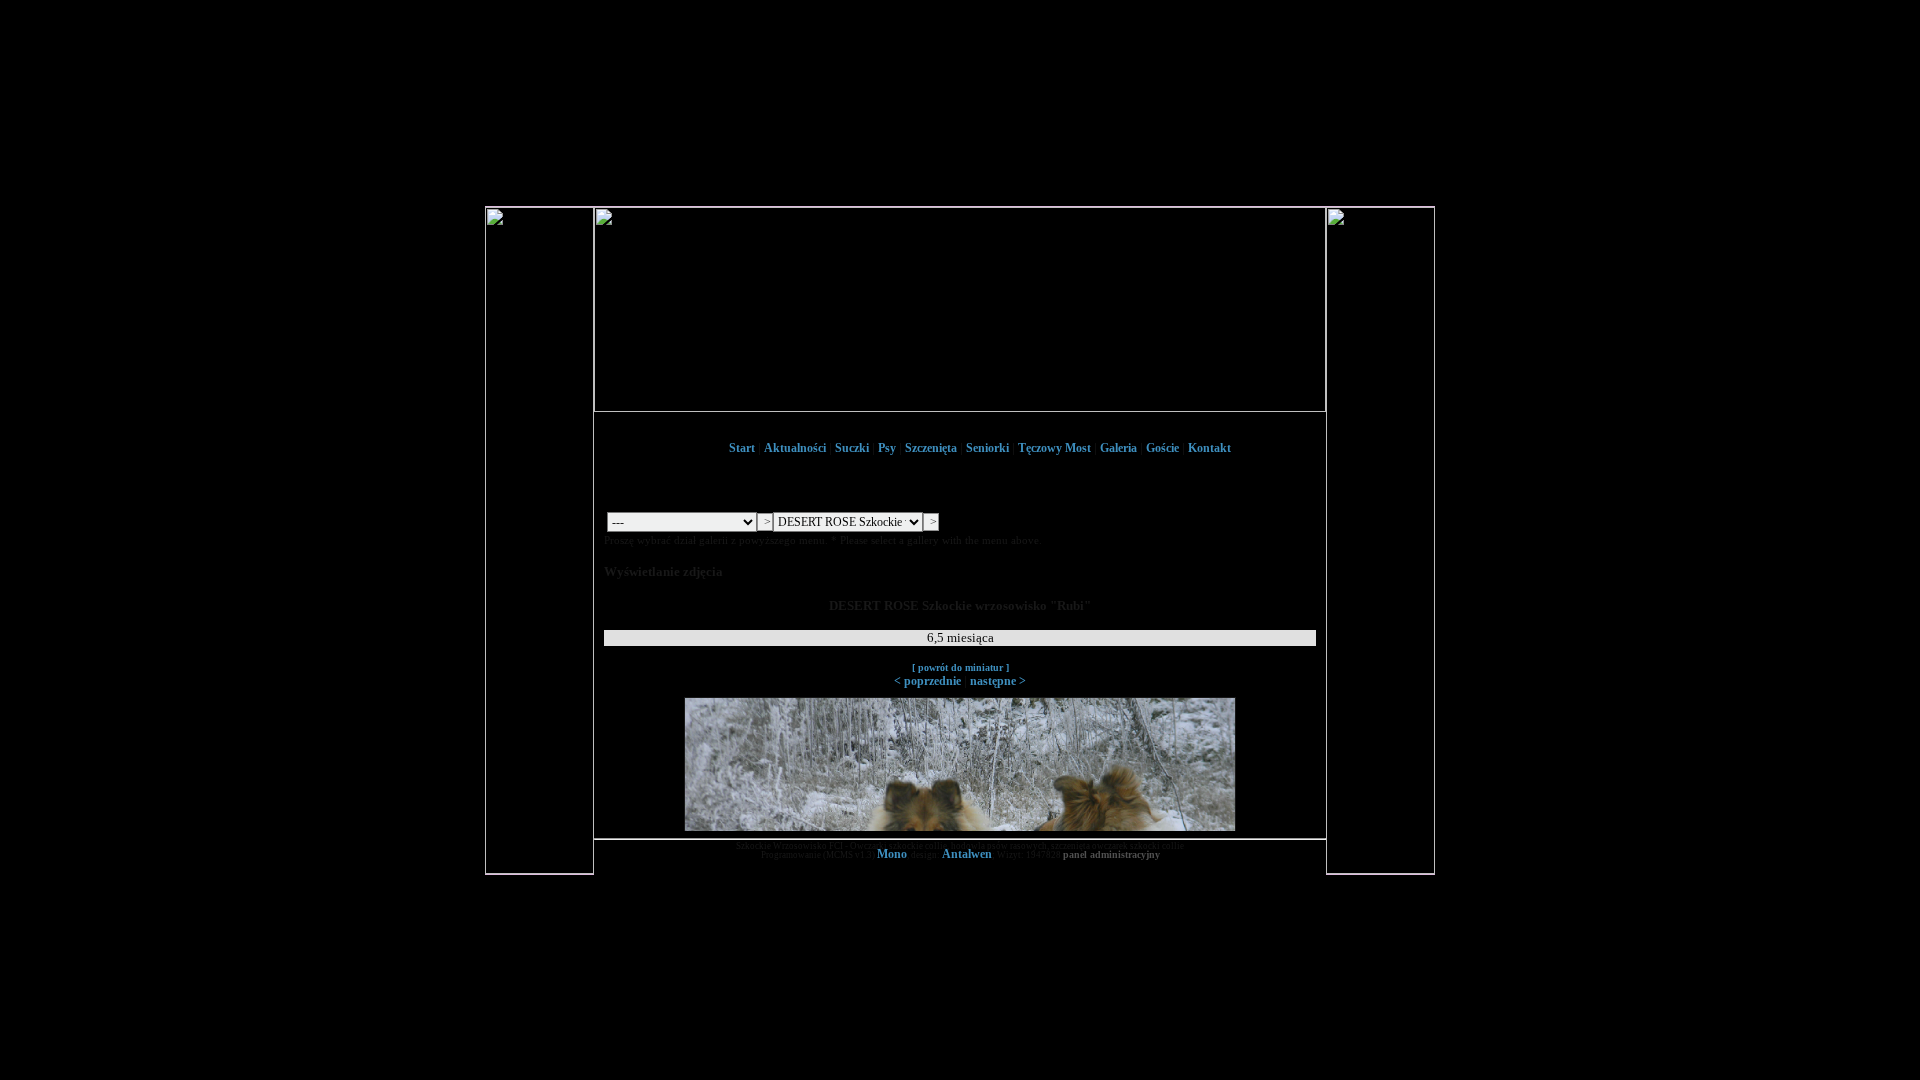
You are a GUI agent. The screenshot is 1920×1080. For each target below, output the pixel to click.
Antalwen (967, 854)
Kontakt (1209, 448)
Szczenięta (931, 448)
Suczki (852, 448)
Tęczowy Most (1054, 448)
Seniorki (987, 448)
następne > (998, 681)
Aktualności (795, 448)
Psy (887, 448)
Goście (1162, 448)
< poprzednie (927, 681)
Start (742, 448)
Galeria (1118, 448)
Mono (892, 854)
